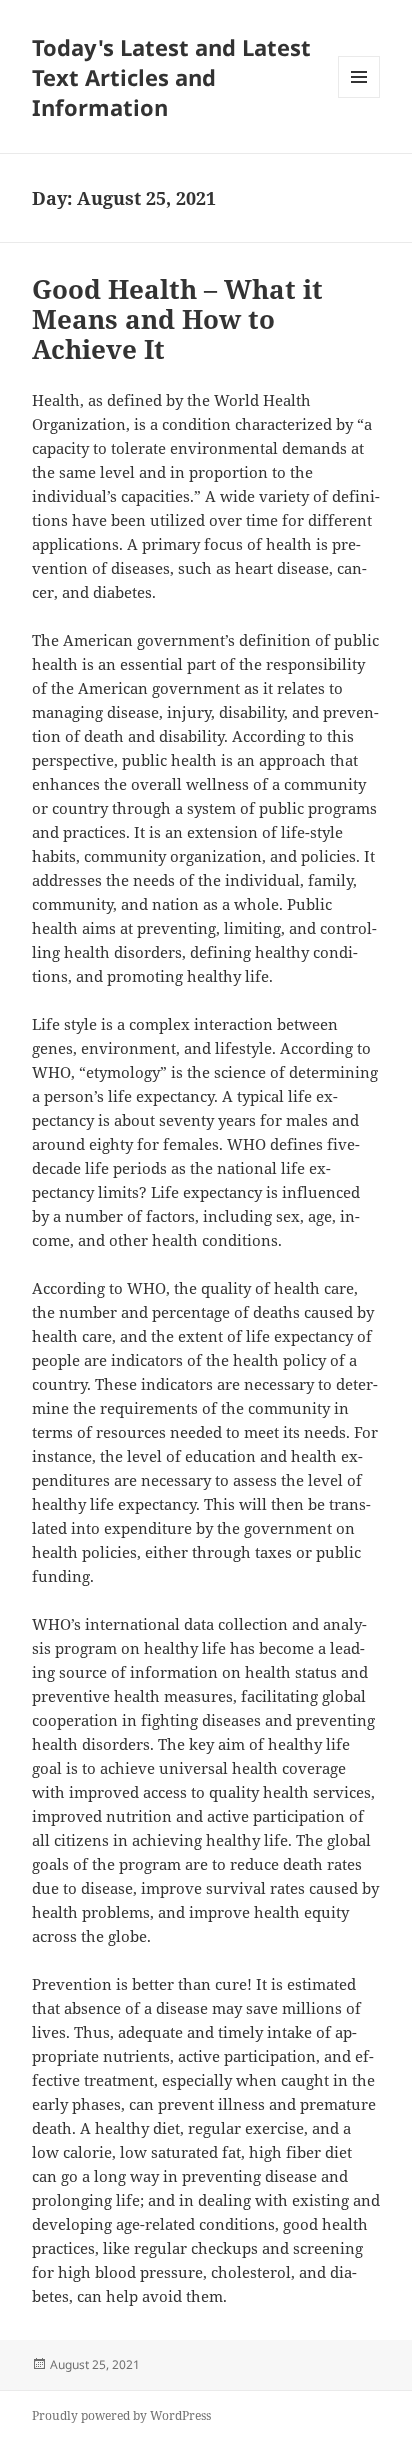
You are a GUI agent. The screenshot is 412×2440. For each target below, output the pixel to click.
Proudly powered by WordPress (121, 2415)
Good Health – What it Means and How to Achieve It (177, 319)
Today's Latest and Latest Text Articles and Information (171, 77)
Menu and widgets (359, 97)
